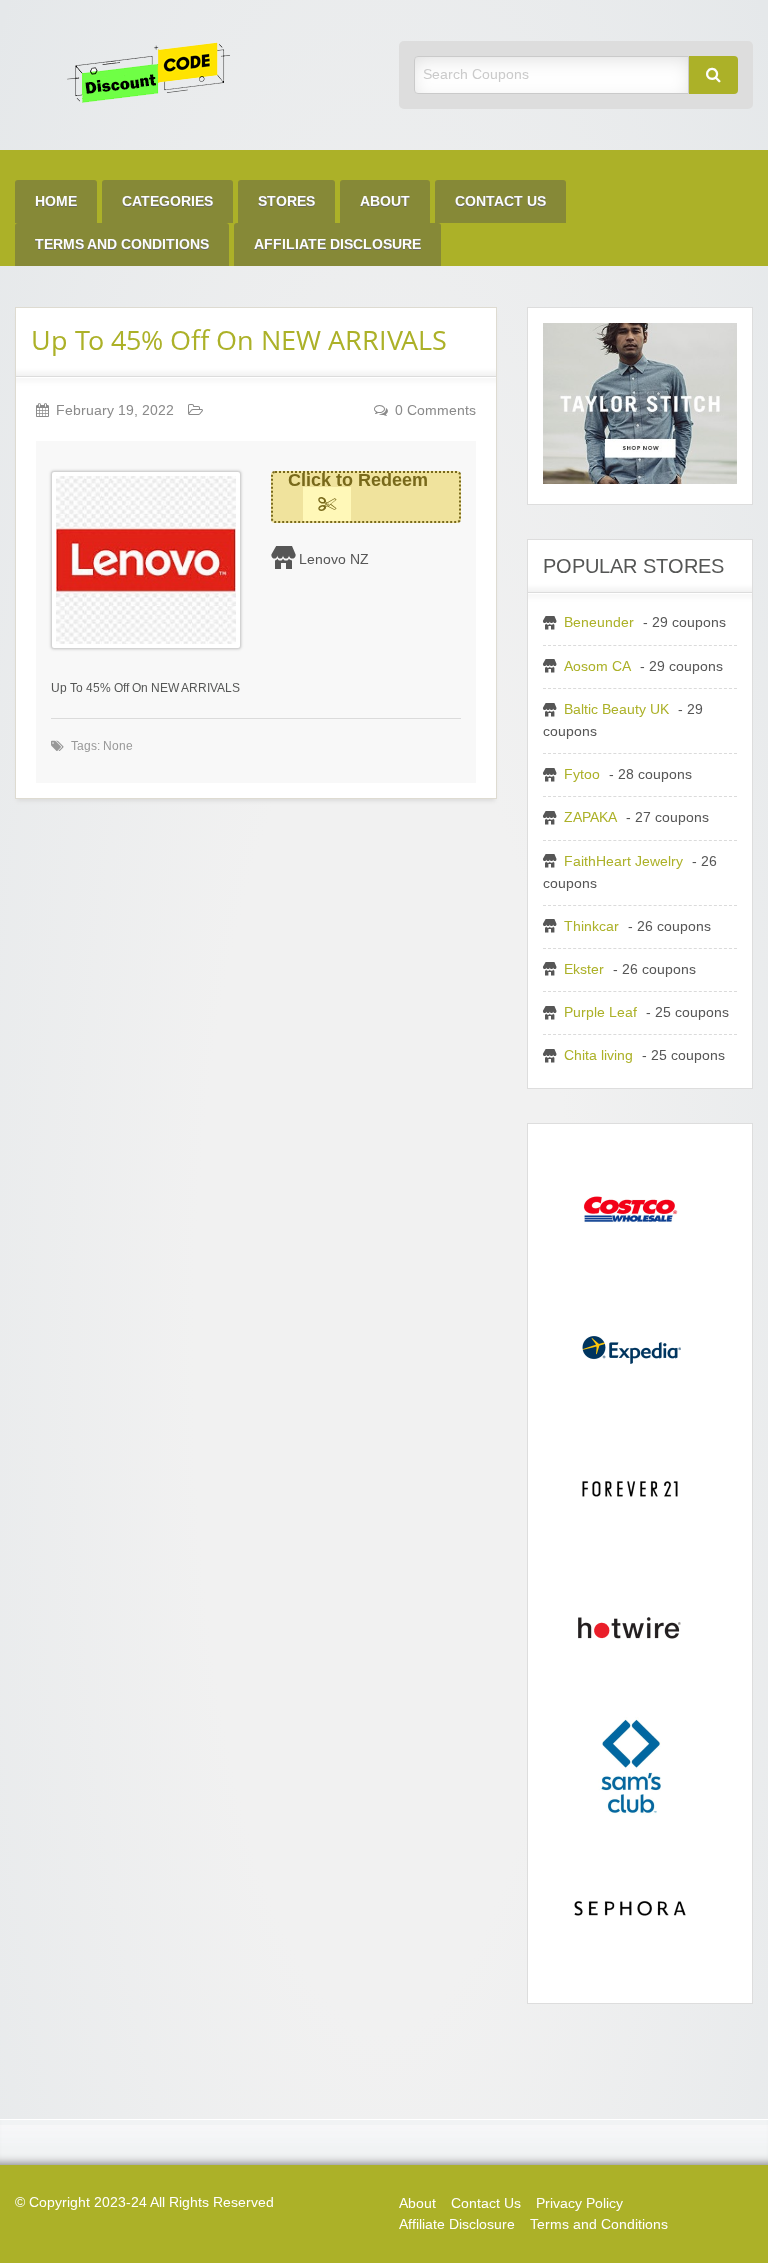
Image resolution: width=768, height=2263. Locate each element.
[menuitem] (56, 201)
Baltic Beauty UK (616, 709)
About (385, 201)
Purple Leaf (600, 1012)
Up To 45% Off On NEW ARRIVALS (239, 339)
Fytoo (582, 774)
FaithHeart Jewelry (623, 861)
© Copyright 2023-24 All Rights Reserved (144, 2202)
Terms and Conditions (122, 244)
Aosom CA (597, 666)
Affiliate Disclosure (337, 244)
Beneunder (599, 622)
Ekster (584, 969)
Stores (286, 201)
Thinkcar (591, 926)
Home (56, 201)
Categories (167, 201)
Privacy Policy (579, 2203)
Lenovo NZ (334, 559)
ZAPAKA (590, 817)
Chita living (598, 1055)
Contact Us (500, 201)
